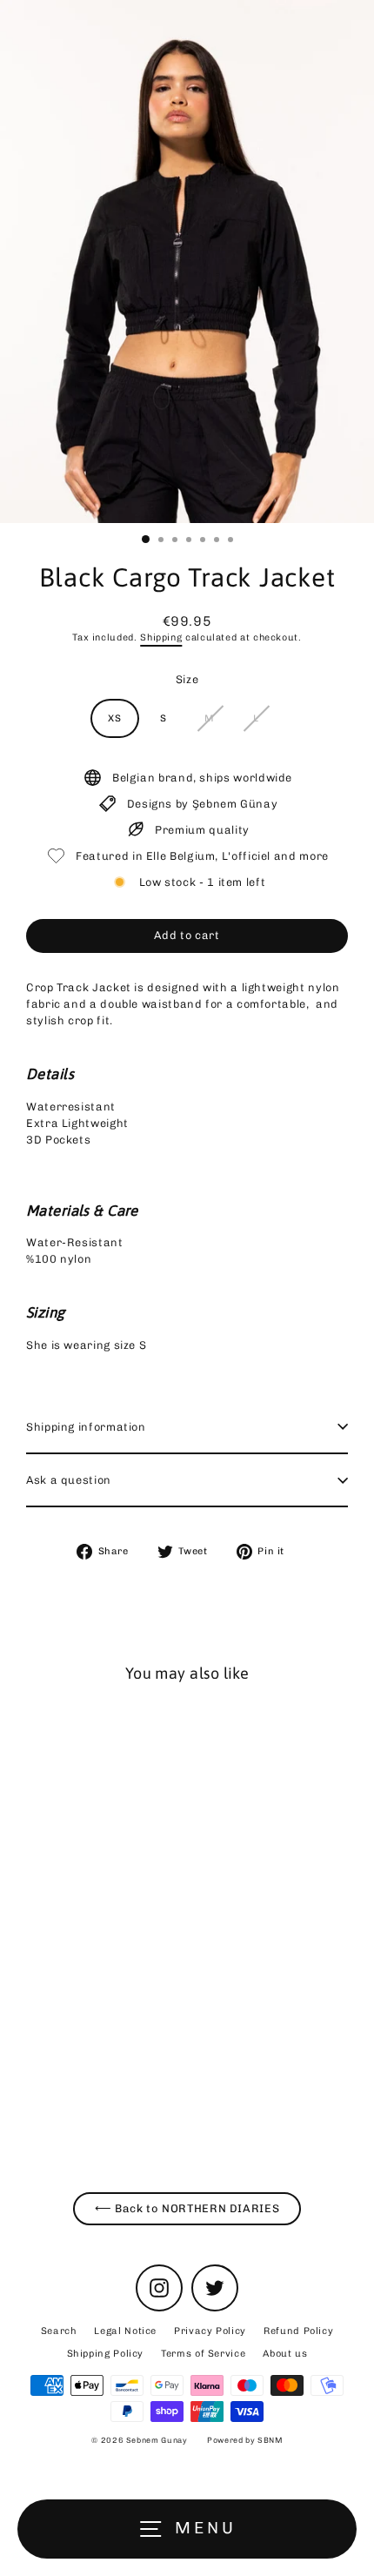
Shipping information (86, 1427)
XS (114, 718)
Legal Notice (125, 2331)
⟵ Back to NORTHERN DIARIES (187, 2208)
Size (187, 679)
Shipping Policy (106, 2354)
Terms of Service (203, 2354)
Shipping (161, 637)
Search (59, 2331)
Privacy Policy (210, 2331)
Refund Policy (298, 2331)
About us (285, 2354)
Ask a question (69, 1480)
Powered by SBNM (245, 2440)
